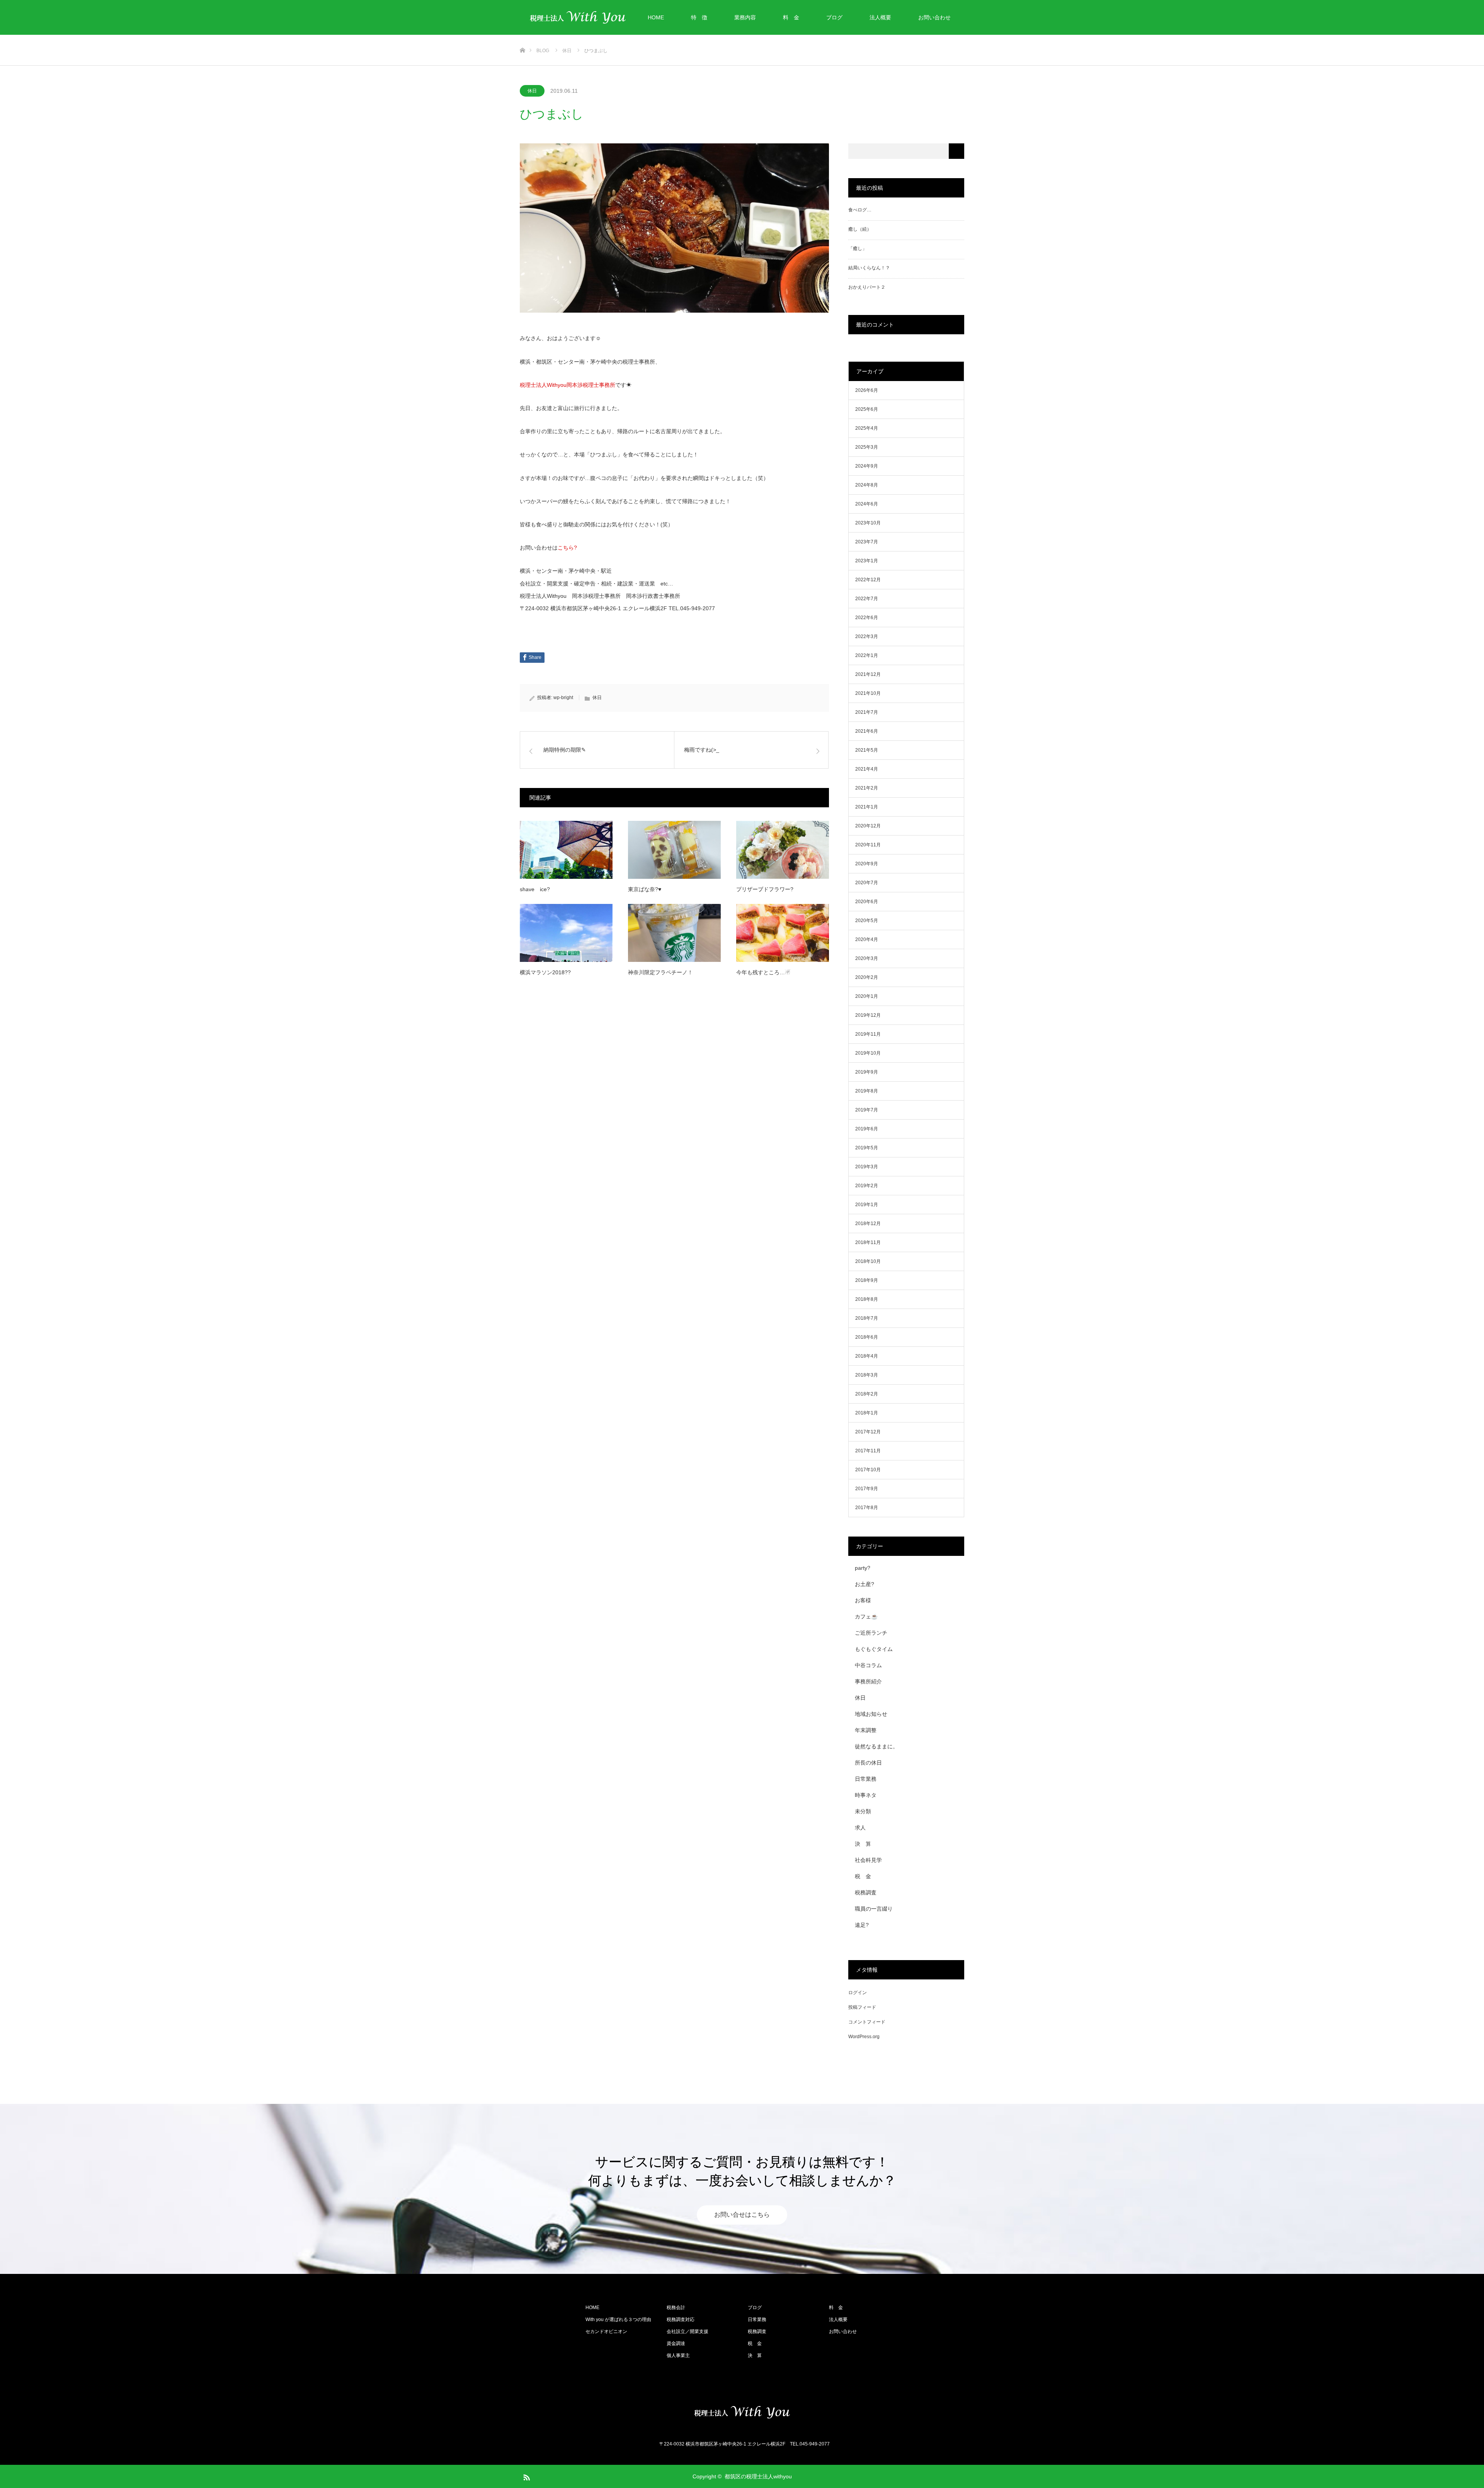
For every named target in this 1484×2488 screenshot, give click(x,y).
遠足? (862, 1925)
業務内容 (745, 17)
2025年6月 (867, 409)
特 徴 (699, 17)
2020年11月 (868, 845)
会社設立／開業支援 (688, 2331)
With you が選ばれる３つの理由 (618, 2320)
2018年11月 (868, 1242)
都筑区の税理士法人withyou (758, 2476)
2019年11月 (868, 1034)
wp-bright (563, 698)
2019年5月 (867, 1148)
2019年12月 (868, 1015)
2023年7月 (867, 542)
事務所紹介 (868, 1681)
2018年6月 (867, 1337)
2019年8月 (867, 1091)
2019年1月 (867, 1205)
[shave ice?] (566, 850)
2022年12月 (868, 580)
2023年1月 (867, 561)
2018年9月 (867, 1280)
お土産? (865, 1584)
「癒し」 (858, 248)
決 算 (863, 1844)
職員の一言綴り (874, 1909)
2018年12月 (868, 1224)
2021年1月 (867, 807)
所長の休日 (868, 1763)
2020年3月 (867, 958)
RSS (526, 2476)
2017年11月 (868, 1451)
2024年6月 (867, 504)
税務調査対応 (681, 2320)
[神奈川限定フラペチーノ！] (674, 933)
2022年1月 (867, 655)
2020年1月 (867, 996)
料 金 (791, 17)
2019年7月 (867, 1110)
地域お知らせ (871, 1714)
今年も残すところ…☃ (763, 972)
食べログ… (860, 210)
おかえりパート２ (867, 287)
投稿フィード (862, 2007)
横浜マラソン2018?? (545, 972)
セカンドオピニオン (606, 2331)
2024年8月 (867, 485)
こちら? (567, 548)
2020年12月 (868, 826)
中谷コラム (868, 1665)
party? (863, 1568)
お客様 (863, 1600)
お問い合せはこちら (742, 2215)
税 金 (863, 1876)
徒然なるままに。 (876, 1746)
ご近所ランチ (871, 1633)
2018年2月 (867, 1394)
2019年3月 (867, 1167)
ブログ (834, 17)
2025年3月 (867, 447)
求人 (860, 1828)
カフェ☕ (866, 1617)
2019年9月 (867, 1072)
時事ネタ (866, 1795)
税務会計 (676, 2308)
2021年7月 (867, 712)
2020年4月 (867, 939)
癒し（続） (860, 229)
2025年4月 (867, 428)
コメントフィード (867, 2022)
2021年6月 (867, 731)
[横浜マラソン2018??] (566, 933)
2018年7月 (867, 1318)
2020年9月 (867, 864)
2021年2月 (867, 788)
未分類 (863, 1811)
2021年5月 (867, 750)
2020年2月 (867, 977)
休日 (532, 91)
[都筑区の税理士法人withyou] (742, 2412)
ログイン (858, 1993)
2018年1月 (867, 1413)
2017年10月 (868, 1470)
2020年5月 (867, 921)
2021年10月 (868, 693)
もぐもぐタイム (874, 1649)
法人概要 (880, 17)
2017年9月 (867, 1489)
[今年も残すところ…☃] (783, 933)
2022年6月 (867, 618)
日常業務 (866, 1779)
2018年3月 (867, 1375)
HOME (656, 17)
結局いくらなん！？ (869, 268)
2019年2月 (867, 1186)
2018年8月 (867, 1299)
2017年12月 (868, 1432)
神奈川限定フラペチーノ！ (660, 972)
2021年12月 (868, 674)
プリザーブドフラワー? (765, 889)
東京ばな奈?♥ (645, 889)
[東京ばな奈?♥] (674, 850)
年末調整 (866, 1730)
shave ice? (535, 889)
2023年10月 (868, 523)
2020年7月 (867, 883)
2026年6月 (867, 390)
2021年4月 (867, 769)
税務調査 (866, 1892)
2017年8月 (867, 1508)
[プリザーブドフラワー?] (783, 850)
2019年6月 (867, 1129)
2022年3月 (867, 636)
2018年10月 (868, 1261)
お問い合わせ (934, 17)
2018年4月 (867, 1356)
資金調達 (676, 2343)
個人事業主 (678, 2355)
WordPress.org (864, 2037)
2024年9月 (867, 466)
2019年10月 (868, 1053)
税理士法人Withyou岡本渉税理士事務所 (568, 385)
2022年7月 (867, 599)
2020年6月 (867, 902)
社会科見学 (868, 1860)
